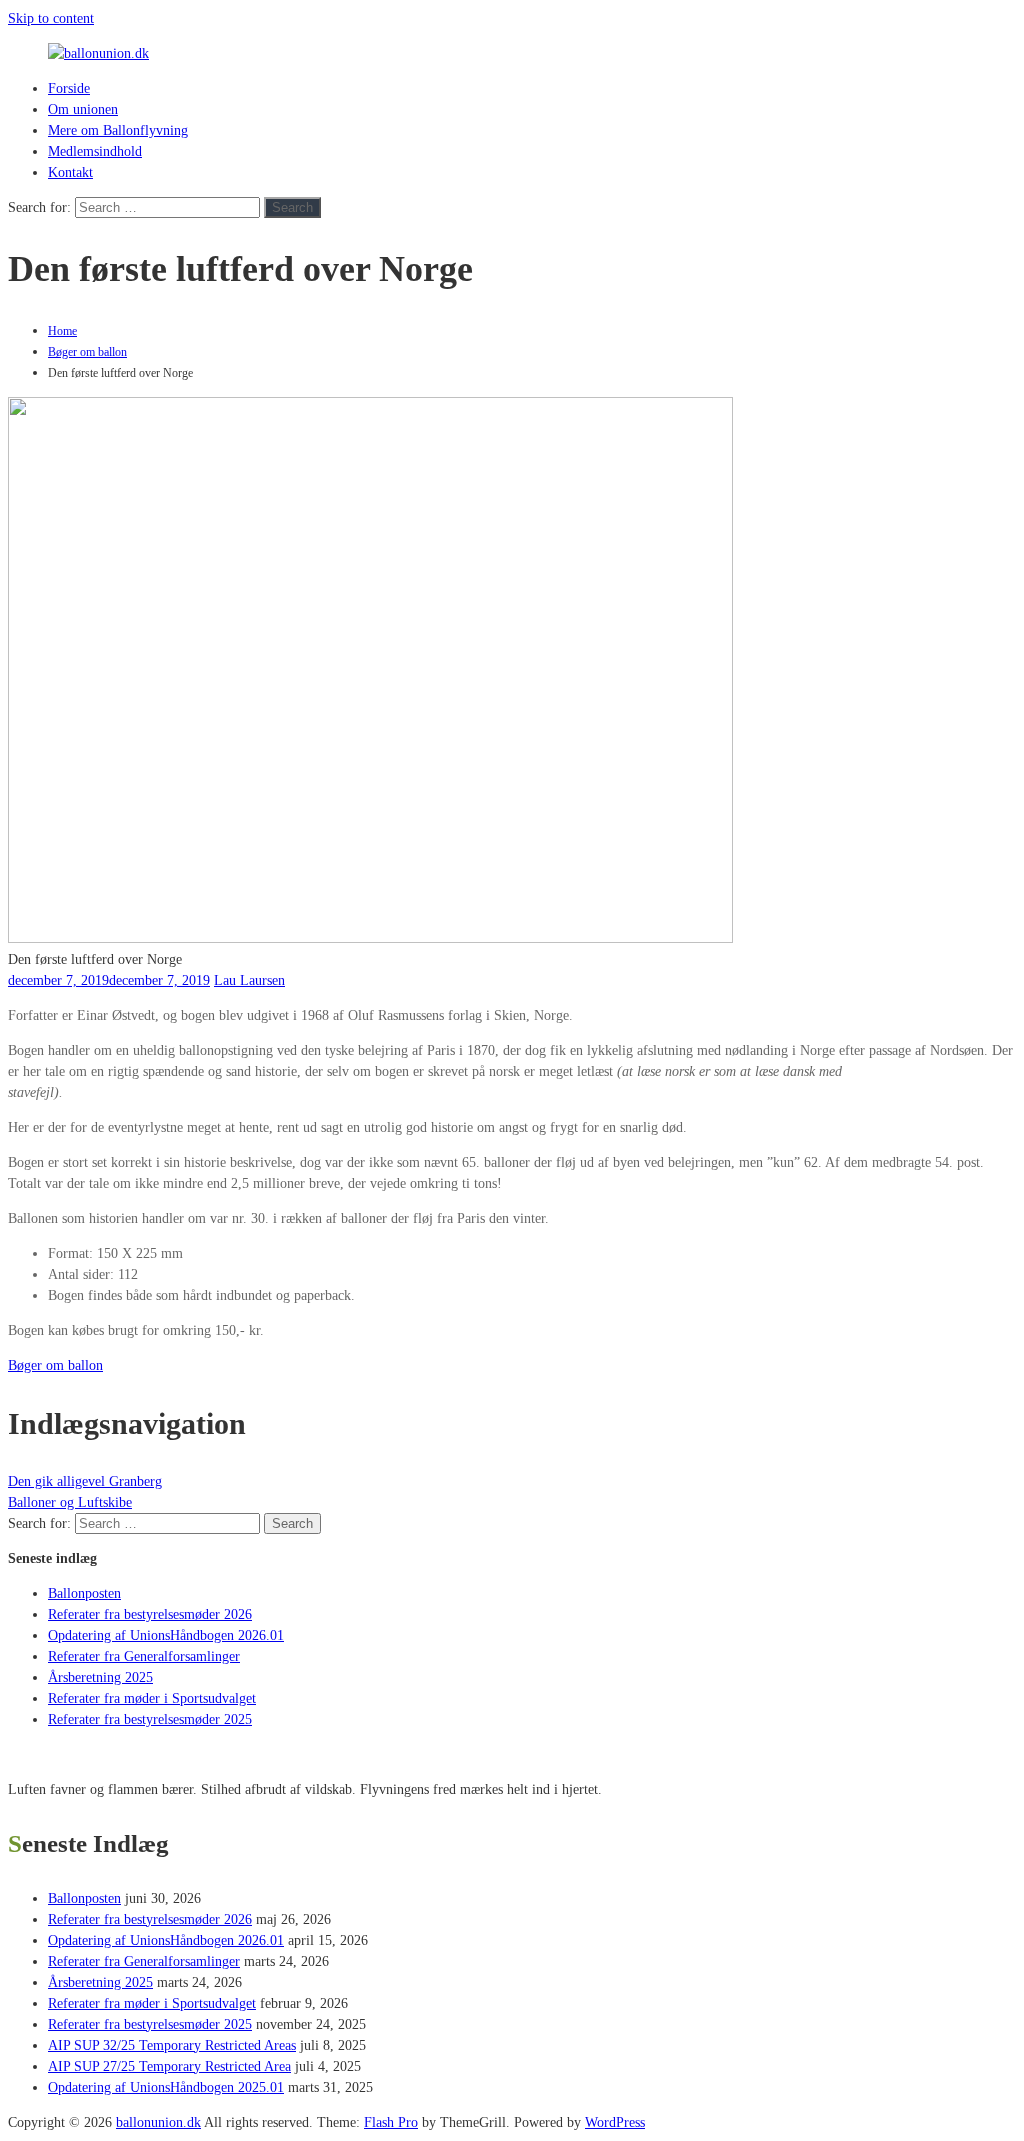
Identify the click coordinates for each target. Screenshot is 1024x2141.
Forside (69, 88)
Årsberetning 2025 (100, 1677)
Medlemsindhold (95, 151)
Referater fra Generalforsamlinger (144, 1656)
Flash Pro (391, 2122)
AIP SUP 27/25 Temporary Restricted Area (169, 2066)
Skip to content (51, 18)
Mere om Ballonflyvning (118, 130)
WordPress (615, 2122)
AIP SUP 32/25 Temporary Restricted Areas (172, 2045)
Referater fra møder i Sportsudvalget (152, 1698)
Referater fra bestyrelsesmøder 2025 (150, 1719)
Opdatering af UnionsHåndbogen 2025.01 (166, 2087)
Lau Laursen (249, 980)
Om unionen (83, 109)
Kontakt (70, 172)
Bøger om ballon (87, 352)
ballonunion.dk (158, 2122)
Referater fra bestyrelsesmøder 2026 (150, 1614)
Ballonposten (84, 1593)
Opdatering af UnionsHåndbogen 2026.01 (166, 1635)
